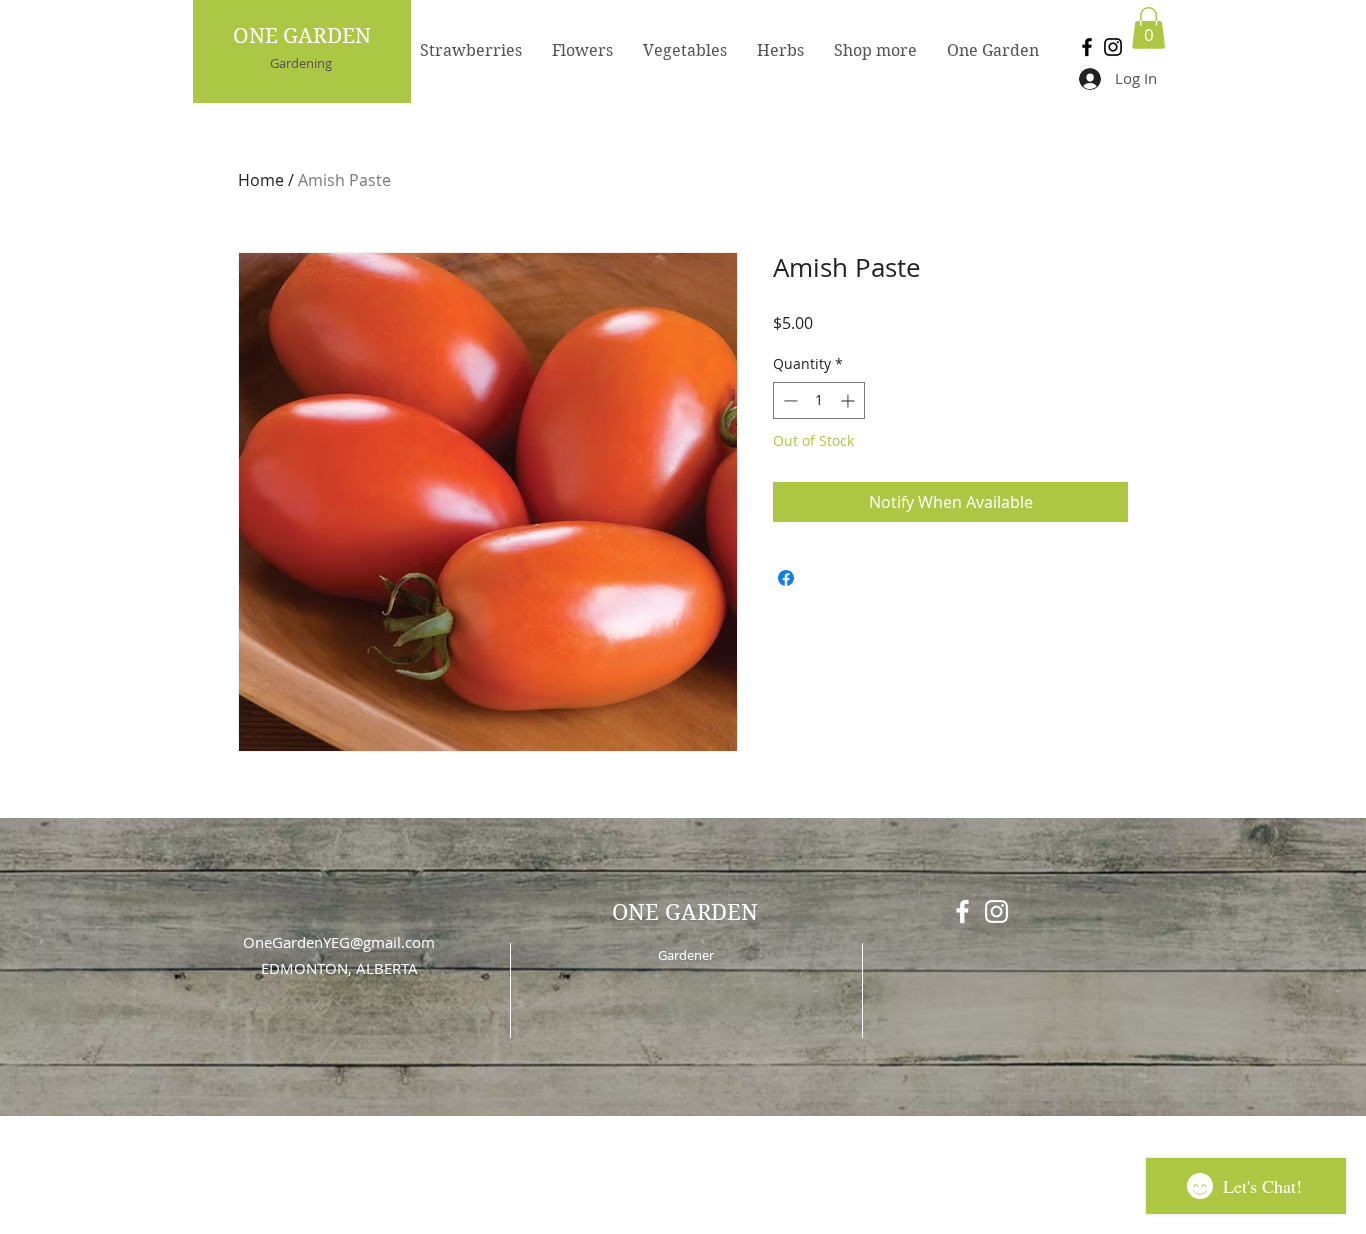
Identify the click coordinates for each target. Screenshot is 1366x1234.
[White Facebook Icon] (962, 911)
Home (261, 180)
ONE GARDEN (302, 36)
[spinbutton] (819, 400)
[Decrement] (788, 400)
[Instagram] (1113, 47)
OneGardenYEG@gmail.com (339, 942)
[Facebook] (1087, 47)
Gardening (301, 63)
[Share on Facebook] (786, 578)
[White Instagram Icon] (996, 911)
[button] (1148, 28)
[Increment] (849, 400)
